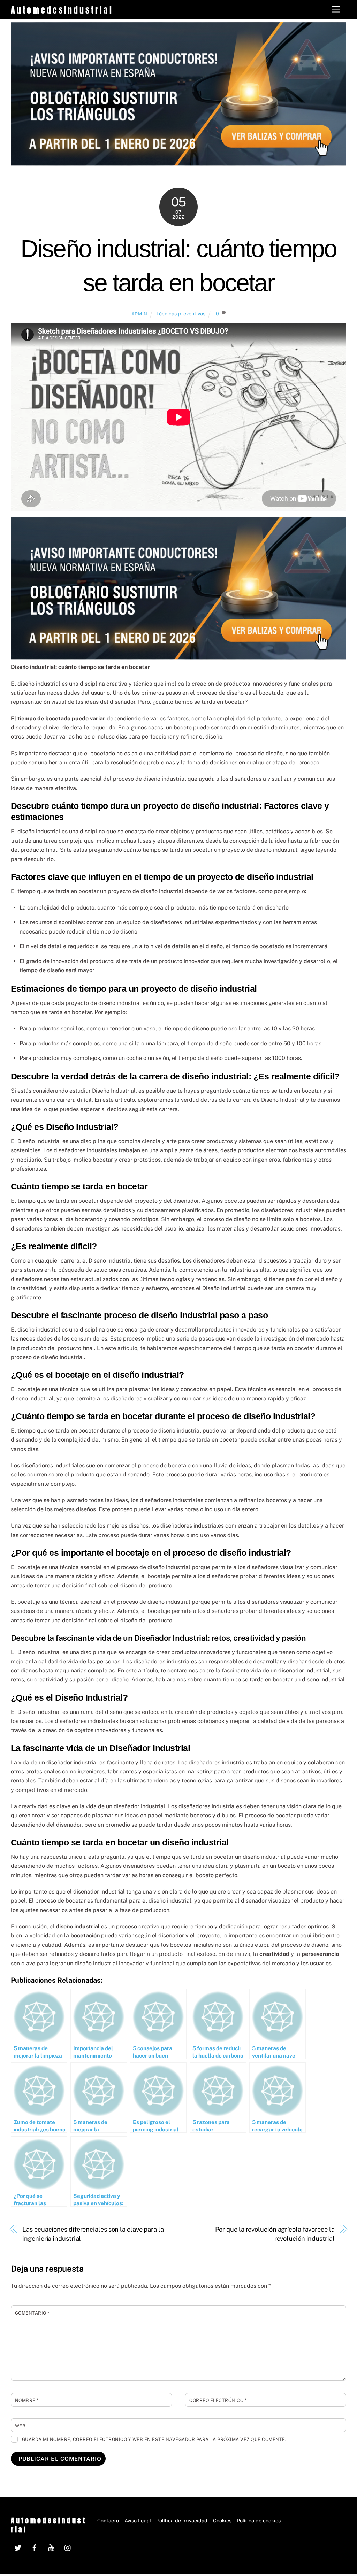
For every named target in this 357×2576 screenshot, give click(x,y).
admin (139, 314)
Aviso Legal (138, 2520)
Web (20, 2426)
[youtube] (51, 2547)
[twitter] (18, 2547)
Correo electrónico (218, 2400)
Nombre (27, 2400)
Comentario (32, 2313)
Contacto (108, 2520)
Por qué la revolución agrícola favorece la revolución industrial (275, 2234)
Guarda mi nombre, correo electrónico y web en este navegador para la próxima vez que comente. (154, 2439)
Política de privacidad (182, 2520)
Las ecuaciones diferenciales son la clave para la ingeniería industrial (93, 2234)
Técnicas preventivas (181, 314)
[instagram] (68, 2547)
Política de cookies (259, 2520)
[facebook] (35, 2547)
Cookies (222, 2520)
